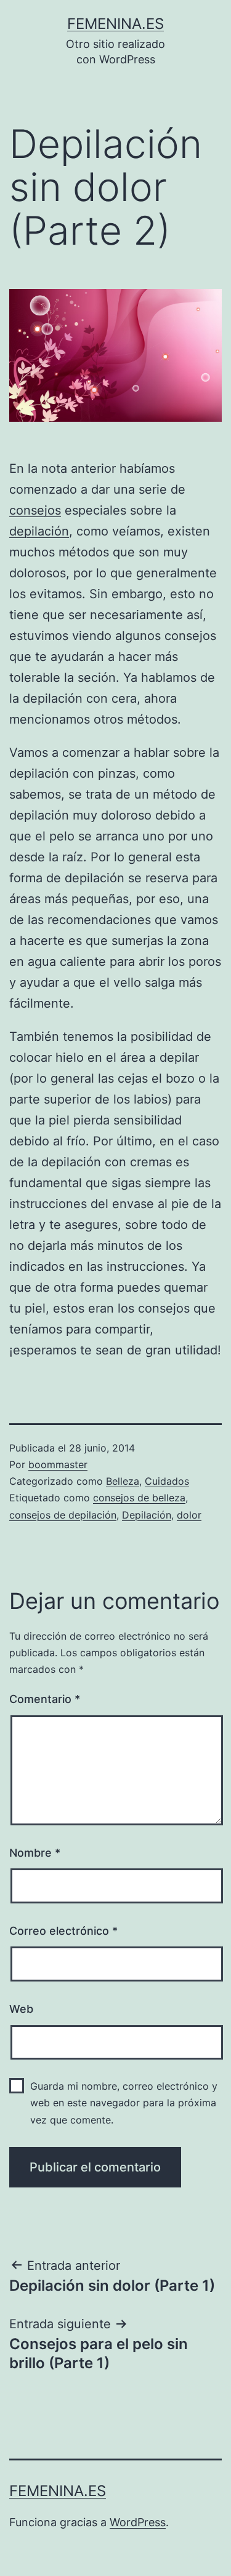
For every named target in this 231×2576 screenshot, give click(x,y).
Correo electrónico (63, 1931)
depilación (39, 531)
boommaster (58, 1464)
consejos (35, 510)
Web (21, 2009)
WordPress (138, 2522)
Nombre (35, 1853)
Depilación (147, 1515)
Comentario (45, 1699)
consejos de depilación (63, 1515)
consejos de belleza (139, 1498)
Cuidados (167, 1481)
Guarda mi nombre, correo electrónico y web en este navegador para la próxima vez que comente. (124, 2103)
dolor (189, 1515)
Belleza (123, 1481)
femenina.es (115, 24)
